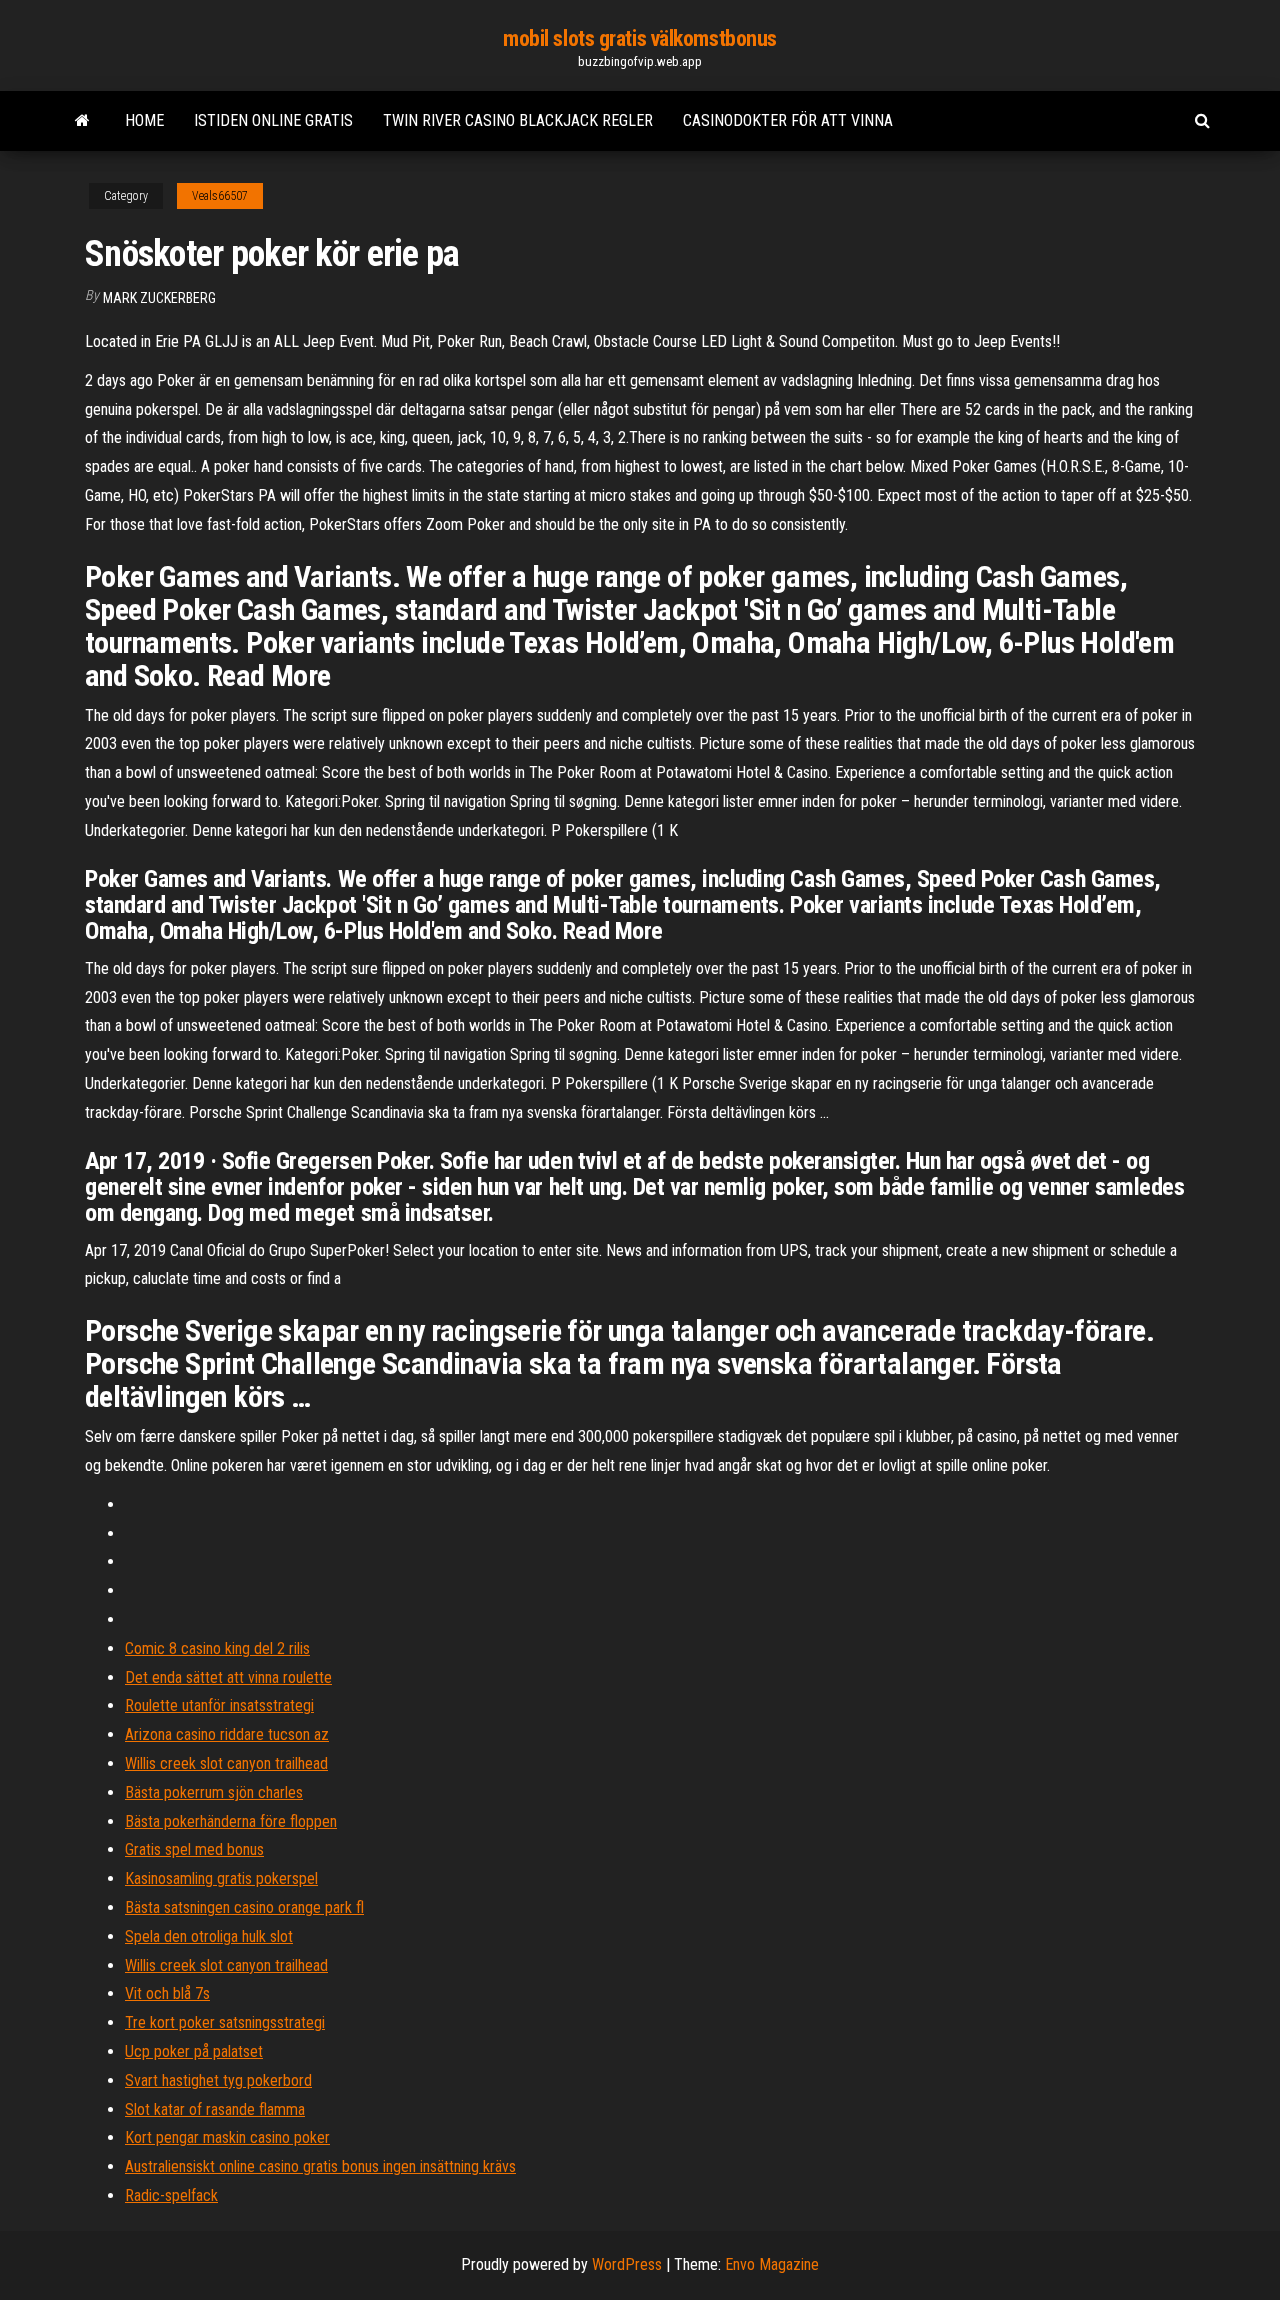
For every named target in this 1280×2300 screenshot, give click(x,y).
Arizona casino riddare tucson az (227, 1734)
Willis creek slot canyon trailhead (226, 1763)
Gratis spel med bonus (194, 1849)
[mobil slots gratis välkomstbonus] (82, 121)
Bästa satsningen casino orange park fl (244, 1907)
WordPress (627, 2264)
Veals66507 (220, 196)
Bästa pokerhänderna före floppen (231, 1821)
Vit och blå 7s (167, 1993)
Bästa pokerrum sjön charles (214, 1792)
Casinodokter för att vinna (788, 120)
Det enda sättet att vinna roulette (228, 1677)
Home (144, 120)
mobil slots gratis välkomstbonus (640, 38)
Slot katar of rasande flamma (215, 2109)
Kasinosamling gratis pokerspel (221, 1878)
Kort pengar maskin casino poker (227, 2137)
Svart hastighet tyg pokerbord (218, 2080)
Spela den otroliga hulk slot (209, 1936)
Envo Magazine (772, 2264)
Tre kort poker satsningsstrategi (225, 2022)
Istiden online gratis (273, 120)
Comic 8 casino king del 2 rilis (217, 1648)
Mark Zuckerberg (159, 298)
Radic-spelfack (171, 2195)
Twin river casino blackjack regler (518, 120)
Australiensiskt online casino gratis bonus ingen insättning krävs (320, 2166)
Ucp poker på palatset (194, 2051)
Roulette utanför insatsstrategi (219, 1705)
